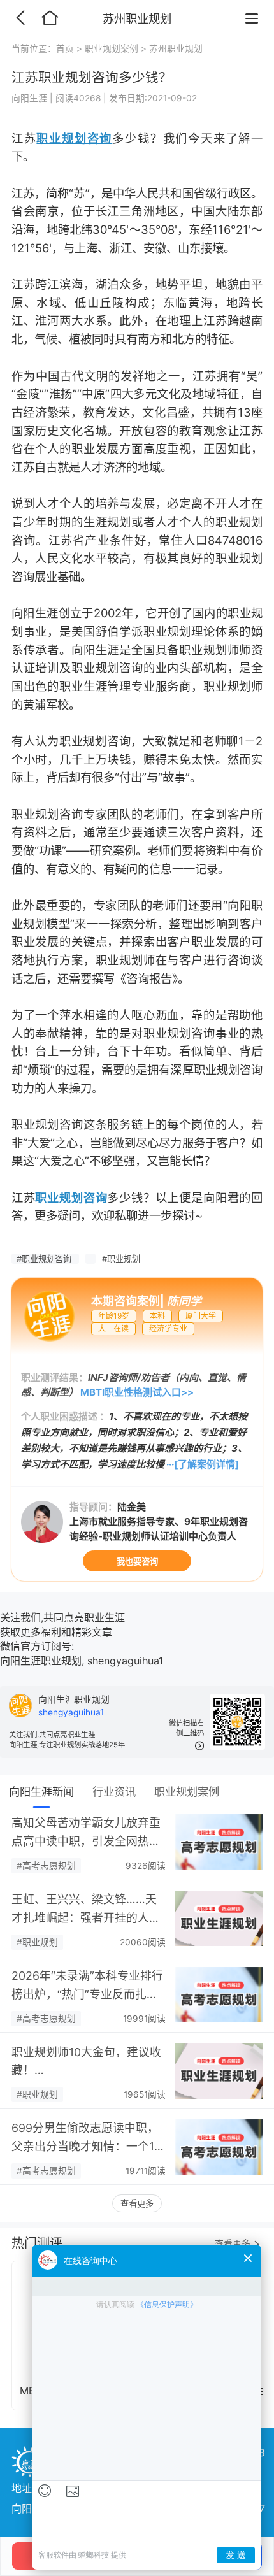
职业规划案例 (112, 48)
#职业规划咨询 (45, 1259)
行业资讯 (114, 1792)
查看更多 (137, 2203)
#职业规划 (121, 1259)
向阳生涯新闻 (41, 1792)
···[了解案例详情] (203, 1464)
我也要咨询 (137, 1561)
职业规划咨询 (74, 138)
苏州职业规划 (176, 48)
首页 (65, 48)
